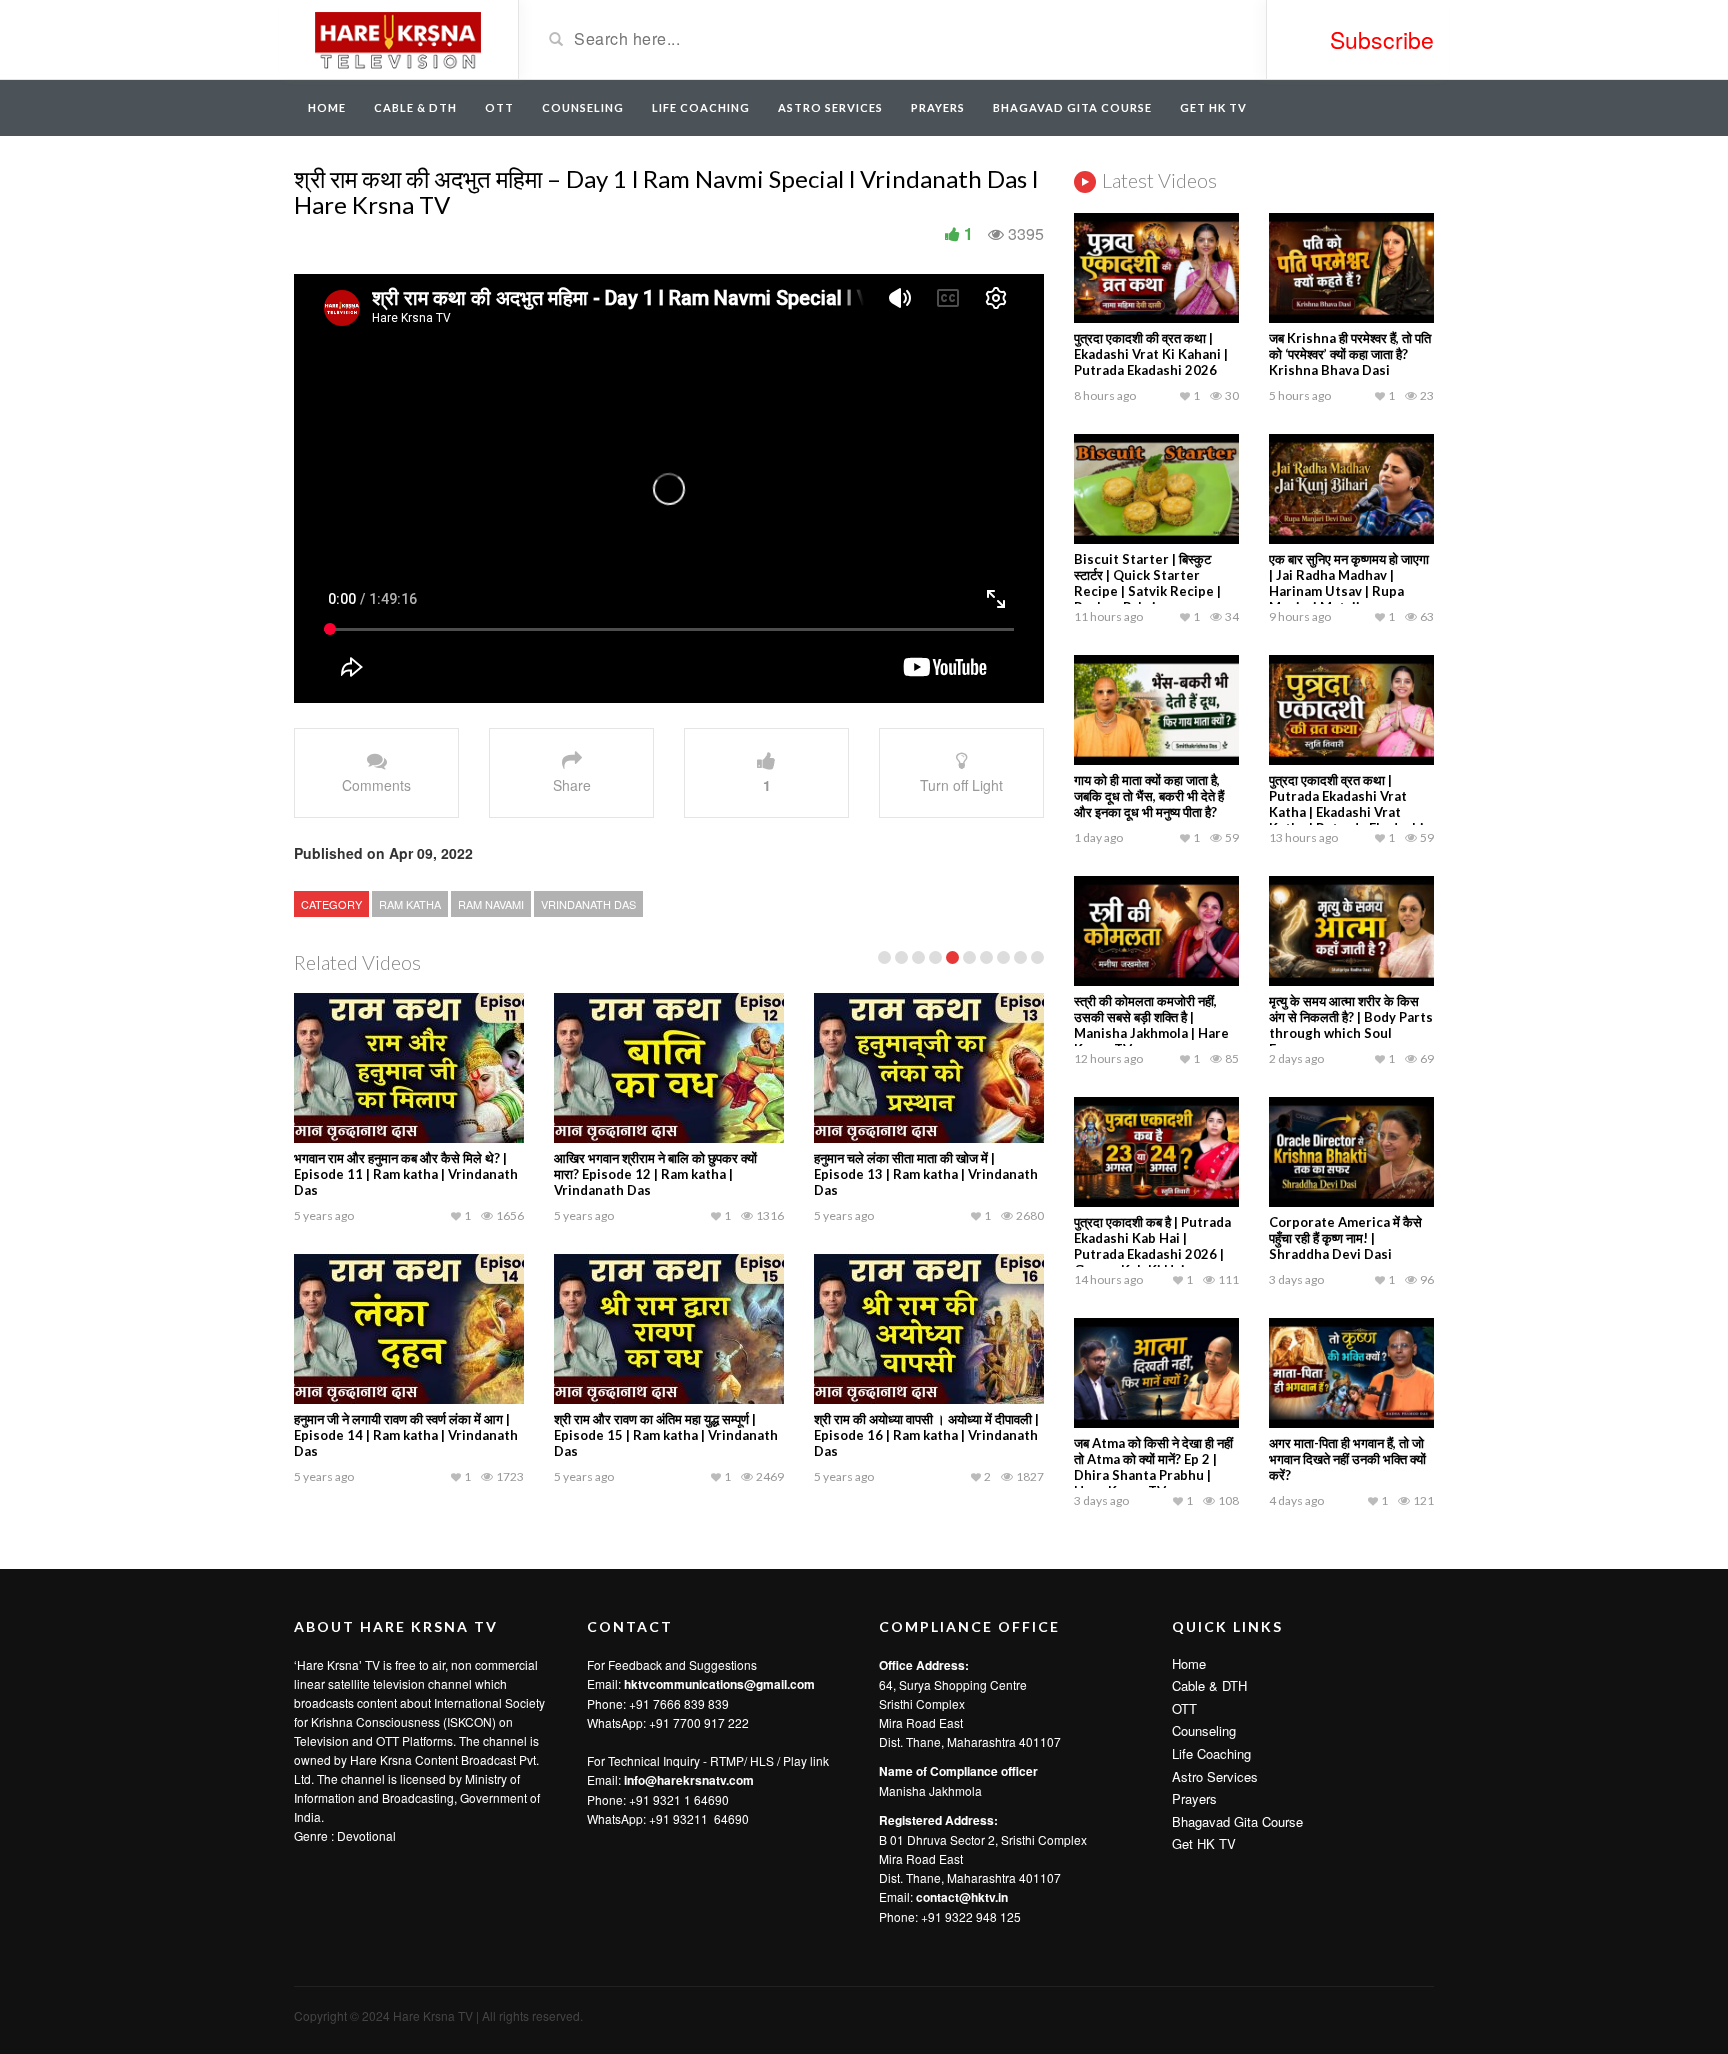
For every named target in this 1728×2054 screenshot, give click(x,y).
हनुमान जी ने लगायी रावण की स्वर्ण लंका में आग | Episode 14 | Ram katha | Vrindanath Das (406, 1435)
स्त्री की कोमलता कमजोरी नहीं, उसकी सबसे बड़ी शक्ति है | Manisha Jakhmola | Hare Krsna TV (1151, 1025)
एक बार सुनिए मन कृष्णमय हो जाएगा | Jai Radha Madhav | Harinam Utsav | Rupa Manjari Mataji (1349, 583)
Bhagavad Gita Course (1072, 107)
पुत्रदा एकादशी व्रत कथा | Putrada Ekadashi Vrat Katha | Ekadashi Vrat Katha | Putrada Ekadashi (1346, 804)
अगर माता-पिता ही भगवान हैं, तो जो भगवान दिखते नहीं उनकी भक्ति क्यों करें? (1347, 1459)
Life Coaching (701, 107)
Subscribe (1382, 39)
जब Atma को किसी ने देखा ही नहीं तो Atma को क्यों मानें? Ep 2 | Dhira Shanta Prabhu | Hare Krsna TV (1153, 1467)
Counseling (583, 107)
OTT (499, 107)
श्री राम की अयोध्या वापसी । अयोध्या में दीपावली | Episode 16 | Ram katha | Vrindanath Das (926, 1435)
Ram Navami (491, 904)
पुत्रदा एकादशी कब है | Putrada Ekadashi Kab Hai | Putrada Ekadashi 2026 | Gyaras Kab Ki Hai (1152, 1246)
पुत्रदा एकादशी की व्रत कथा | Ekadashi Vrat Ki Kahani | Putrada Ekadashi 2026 (1151, 354)
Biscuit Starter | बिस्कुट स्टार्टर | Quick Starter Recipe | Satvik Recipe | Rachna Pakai (1147, 583)
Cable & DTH (415, 107)
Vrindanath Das (588, 904)
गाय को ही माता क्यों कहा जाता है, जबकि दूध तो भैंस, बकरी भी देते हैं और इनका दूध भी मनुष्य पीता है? (1149, 796)
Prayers (938, 107)
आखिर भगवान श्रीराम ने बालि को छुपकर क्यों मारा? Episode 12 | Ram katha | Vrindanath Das (655, 1174)
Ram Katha (410, 904)
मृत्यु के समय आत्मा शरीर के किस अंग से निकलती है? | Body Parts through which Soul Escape (1351, 1025)
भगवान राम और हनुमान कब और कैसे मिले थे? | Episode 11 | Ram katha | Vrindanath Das (406, 1174)
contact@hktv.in (962, 1897)
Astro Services (830, 107)
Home (327, 107)
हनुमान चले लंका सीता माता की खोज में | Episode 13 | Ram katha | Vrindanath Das (926, 1174)
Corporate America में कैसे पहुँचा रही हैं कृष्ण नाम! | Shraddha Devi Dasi (1345, 1238)
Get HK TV (1213, 107)
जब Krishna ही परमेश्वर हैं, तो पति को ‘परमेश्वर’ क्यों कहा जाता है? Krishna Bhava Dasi (1350, 354)
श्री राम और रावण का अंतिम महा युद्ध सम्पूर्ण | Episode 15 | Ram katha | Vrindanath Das (666, 1435)
